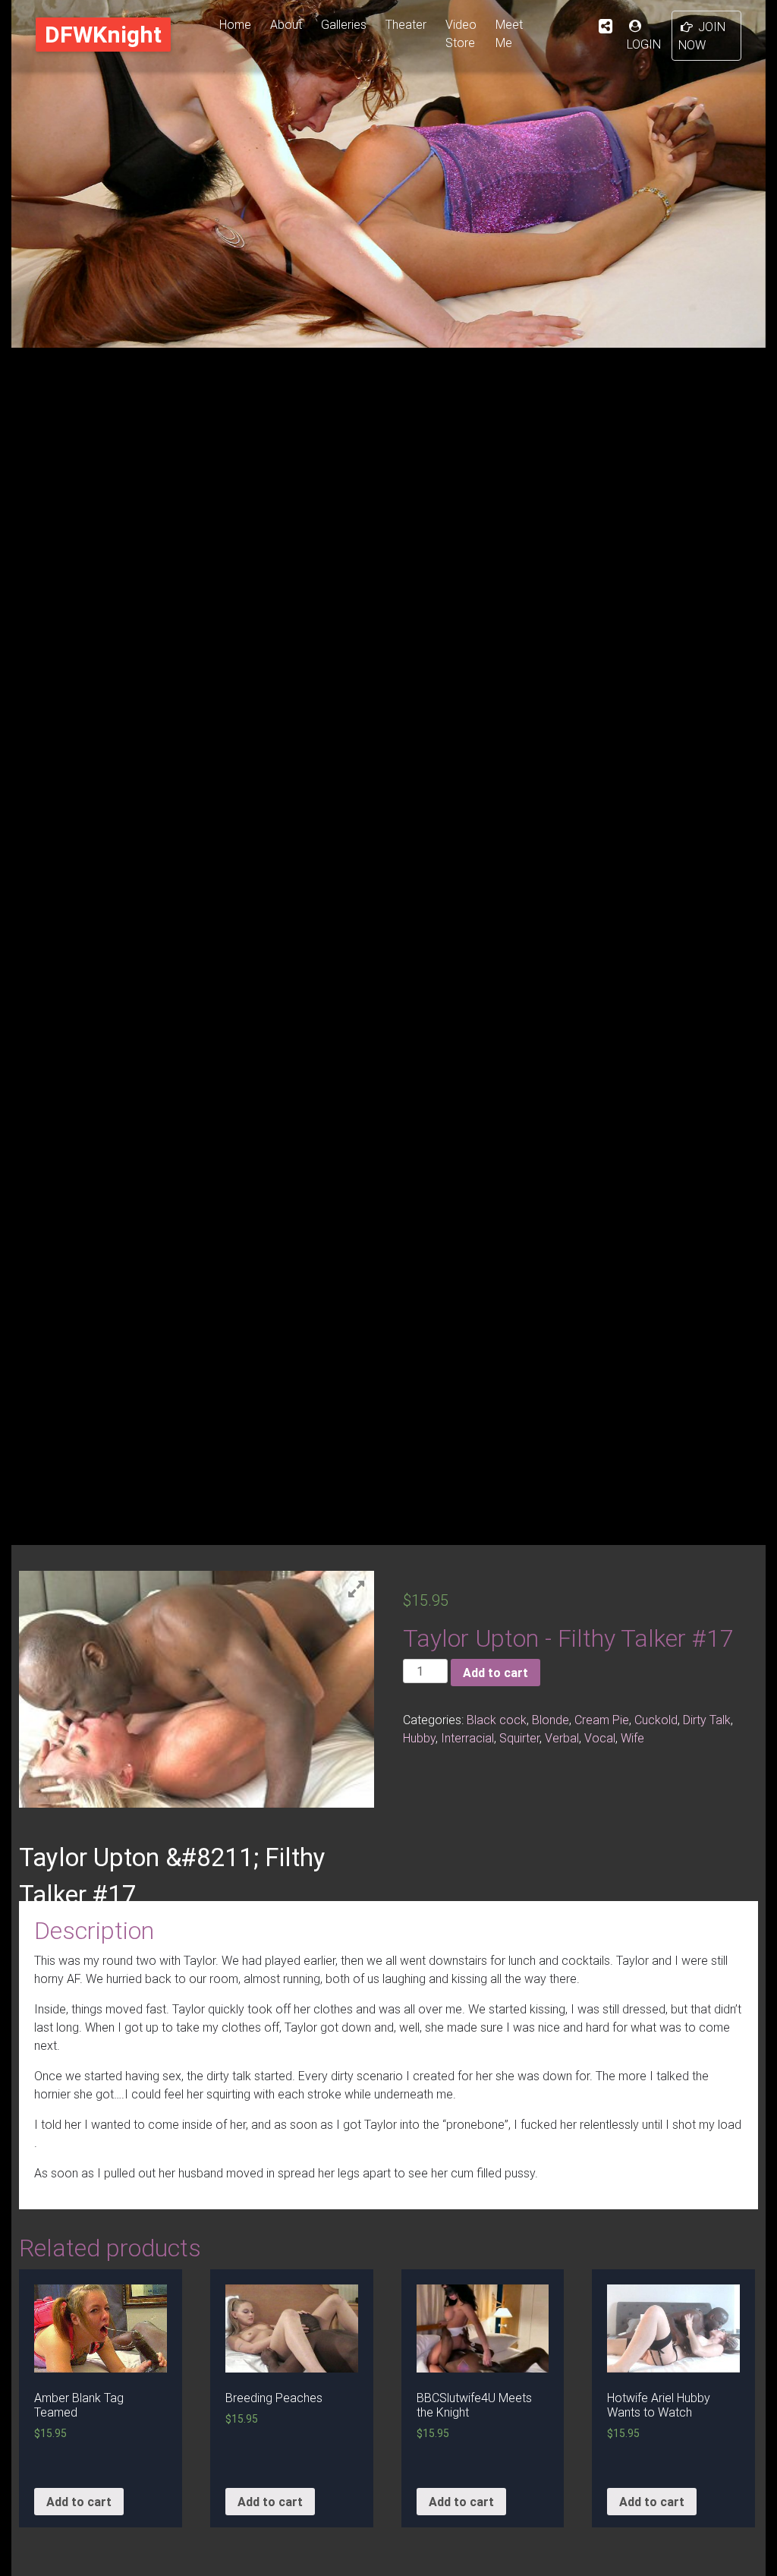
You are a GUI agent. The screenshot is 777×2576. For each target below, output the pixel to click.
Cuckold (656, 1720)
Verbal (562, 1738)
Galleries (344, 24)
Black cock (497, 1720)
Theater (406, 24)
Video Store (461, 33)
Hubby (419, 1738)
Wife (632, 1738)
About (286, 24)
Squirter (519, 1738)
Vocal (600, 1738)
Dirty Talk (707, 1720)
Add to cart (495, 1673)
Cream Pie (602, 1720)
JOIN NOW (702, 36)
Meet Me (509, 33)
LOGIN (644, 44)
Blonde (551, 1720)
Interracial (467, 1738)
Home (235, 24)
